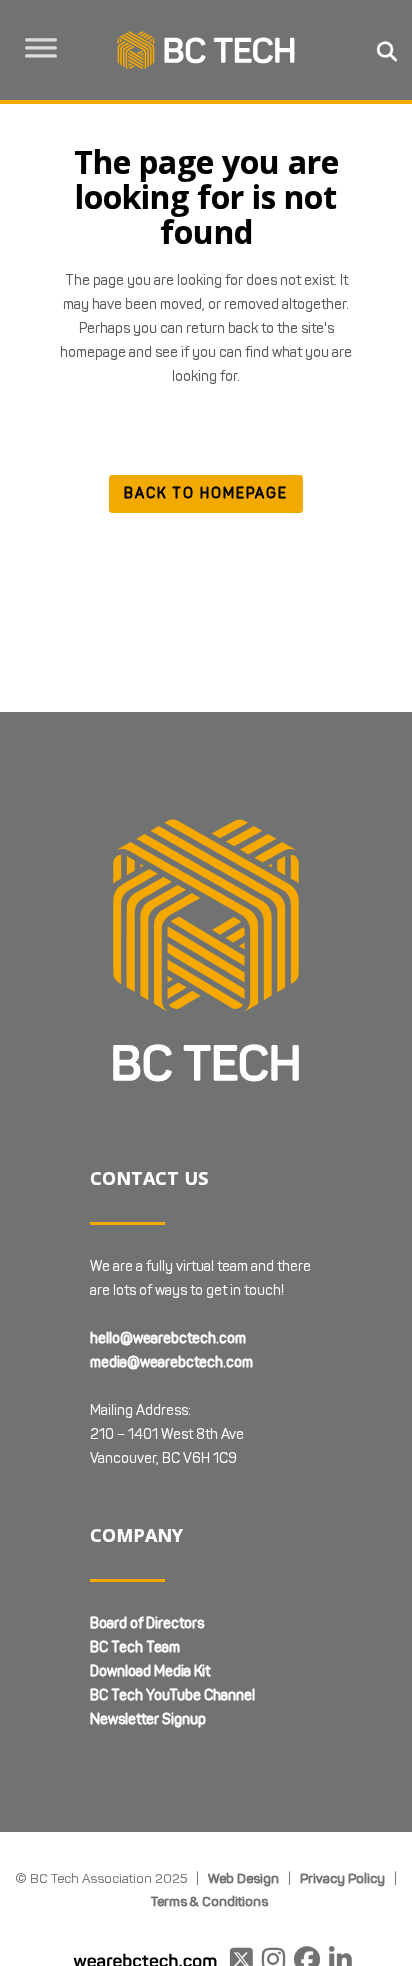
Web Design (243, 1878)
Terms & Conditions (209, 1901)
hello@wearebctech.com (168, 1338)
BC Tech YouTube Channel (172, 1695)
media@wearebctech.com (171, 1362)
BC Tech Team (135, 1647)
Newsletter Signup (148, 1719)
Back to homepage (206, 493)
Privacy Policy (342, 1878)
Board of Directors (147, 1623)
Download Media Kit (150, 1671)
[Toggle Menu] (41, 48)
